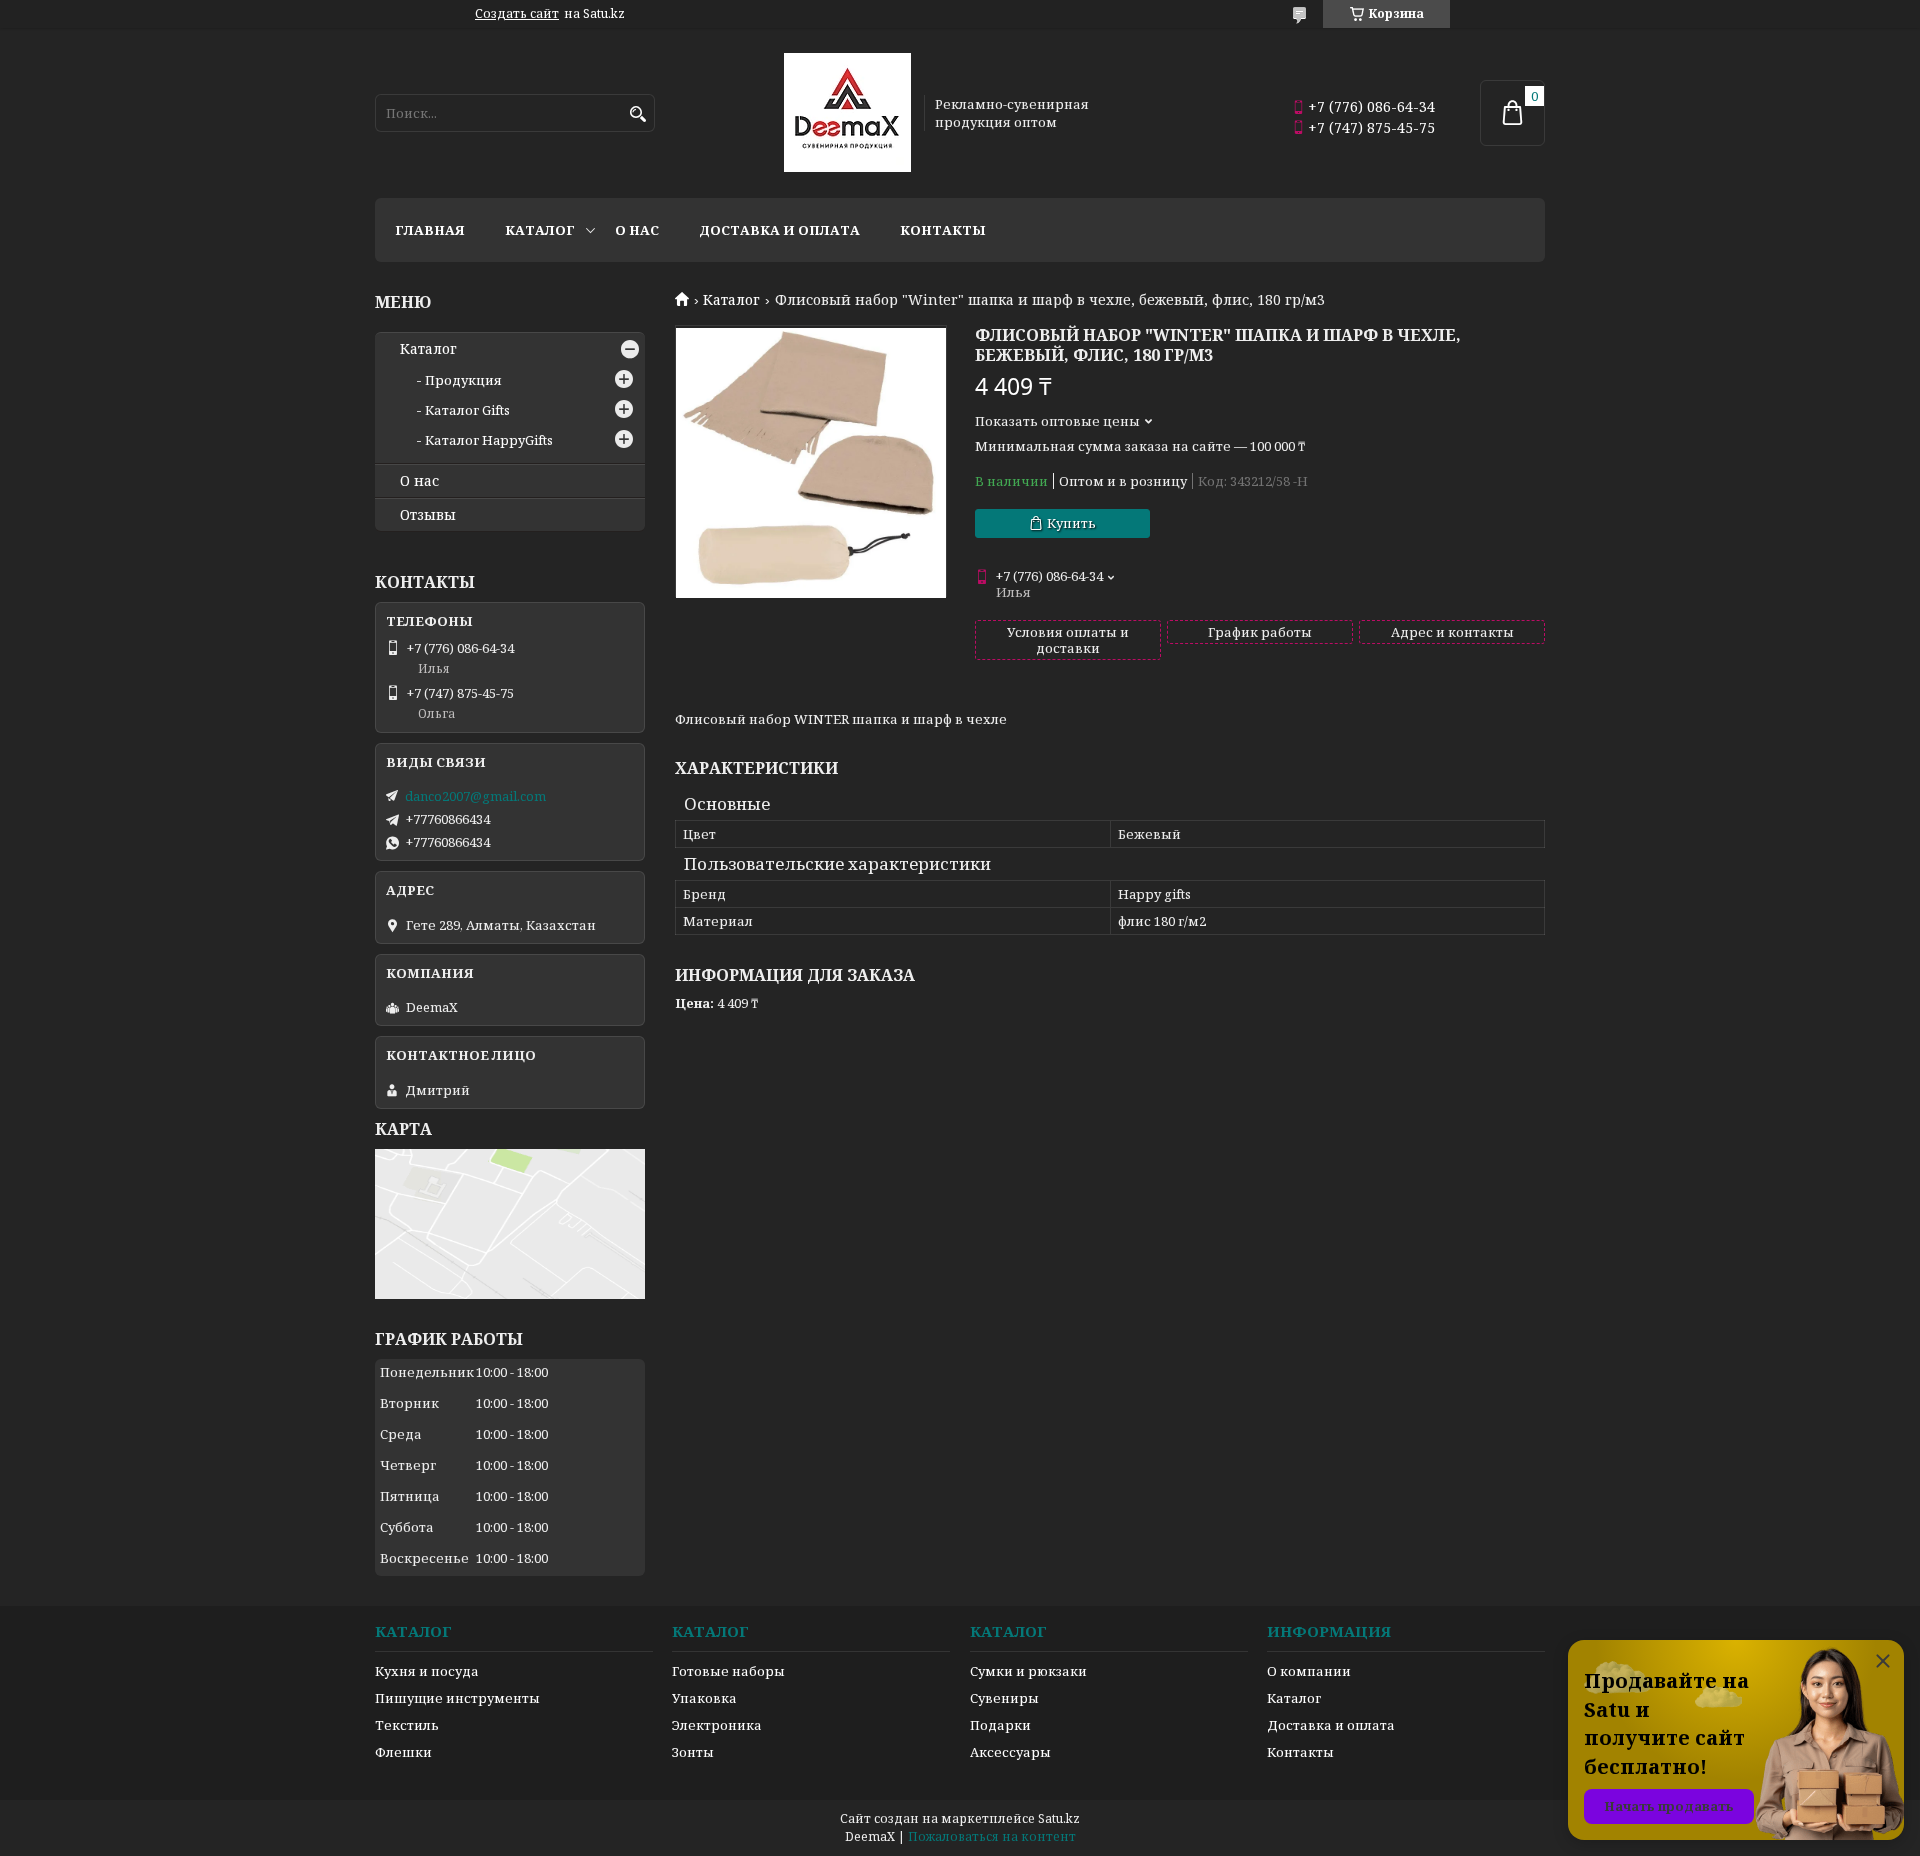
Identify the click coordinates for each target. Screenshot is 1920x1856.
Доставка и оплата (779, 230)
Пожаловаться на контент (992, 1836)
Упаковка (704, 1698)
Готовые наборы (728, 1671)
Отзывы (428, 515)
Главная (430, 230)
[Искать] (637, 114)
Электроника (717, 1725)
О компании (1309, 1671)
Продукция (463, 380)
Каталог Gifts (467, 410)
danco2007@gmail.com (475, 796)
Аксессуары (1010, 1752)
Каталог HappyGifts (489, 440)
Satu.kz (1059, 1818)
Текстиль (407, 1725)
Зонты (693, 1752)
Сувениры (1004, 1698)
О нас (637, 230)
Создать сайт (517, 14)
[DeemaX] (847, 113)
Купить (1071, 523)
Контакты (943, 230)
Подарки (1000, 1725)
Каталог (540, 230)
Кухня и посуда (427, 1671)
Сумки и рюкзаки (1028, 1671)
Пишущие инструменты (457, 1698)
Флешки (403, 1752)
